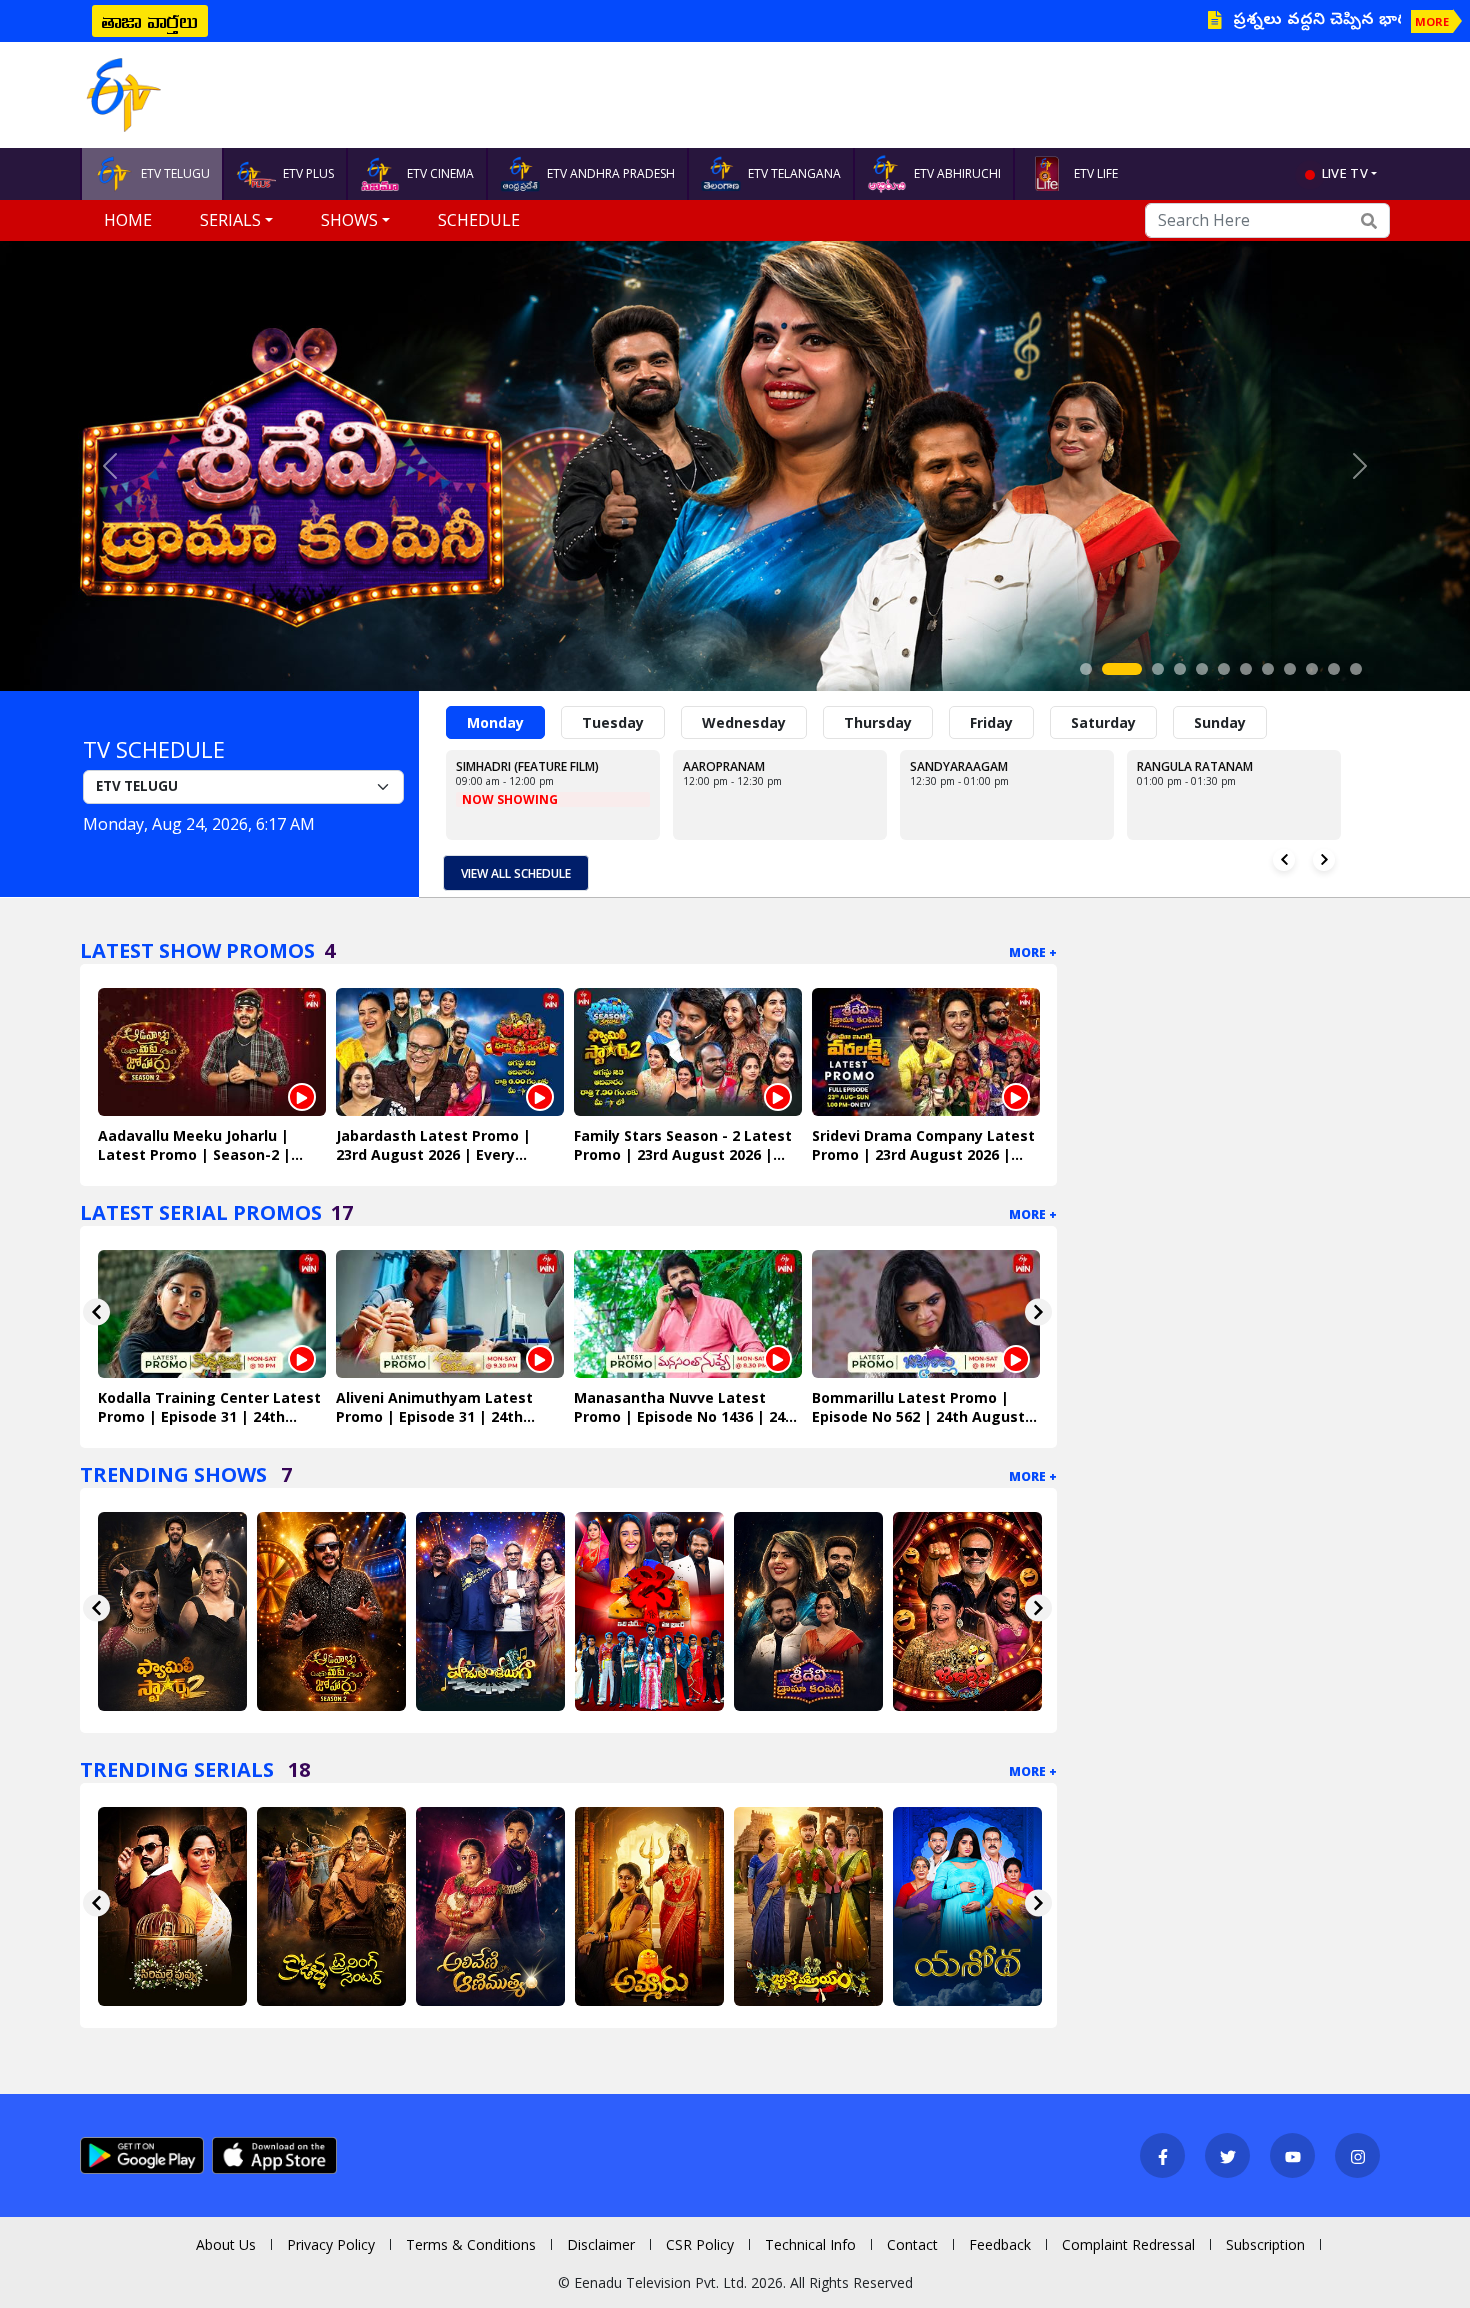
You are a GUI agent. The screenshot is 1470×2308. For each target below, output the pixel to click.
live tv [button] (1345, 173)
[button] (110, 466)
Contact (912, 2244)
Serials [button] (230, 220)
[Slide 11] (1334, 669)
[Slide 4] (1180, 669)
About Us (226, 2244)
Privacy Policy (331, 2244)
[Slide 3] (1144, 669)
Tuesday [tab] (613, 722)
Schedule (479, 220)
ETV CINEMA (440, 173)
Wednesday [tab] (744, 722)
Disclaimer (601, 2244)
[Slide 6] (1224, 669)
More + (1033, 952)
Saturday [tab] (1103, 722)
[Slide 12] (1356, 669)
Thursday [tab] (878, 722)
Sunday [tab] (1220, 722)
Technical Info (810, 2244)
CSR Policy (700, 2244)
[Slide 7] (1246, 669)
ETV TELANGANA (794, 173)
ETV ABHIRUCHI (957, 173)
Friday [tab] (991, 722)
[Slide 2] (1108, 669)
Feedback (1000, 2244)
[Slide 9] (1290, 669)
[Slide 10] (1312, 669)
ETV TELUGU (175, 173)
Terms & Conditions (471, 2244)
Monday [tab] (495, 722)
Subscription (1265, 2244)
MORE (1432, 21)
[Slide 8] (1268, 669)
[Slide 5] (1202, 669)
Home (128, 220)
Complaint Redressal (1128, 2244)
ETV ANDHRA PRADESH (611, 173)
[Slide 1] (1086, 669)
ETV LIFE (1096, 173)
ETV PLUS (308, 173)
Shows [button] (349, 220)
